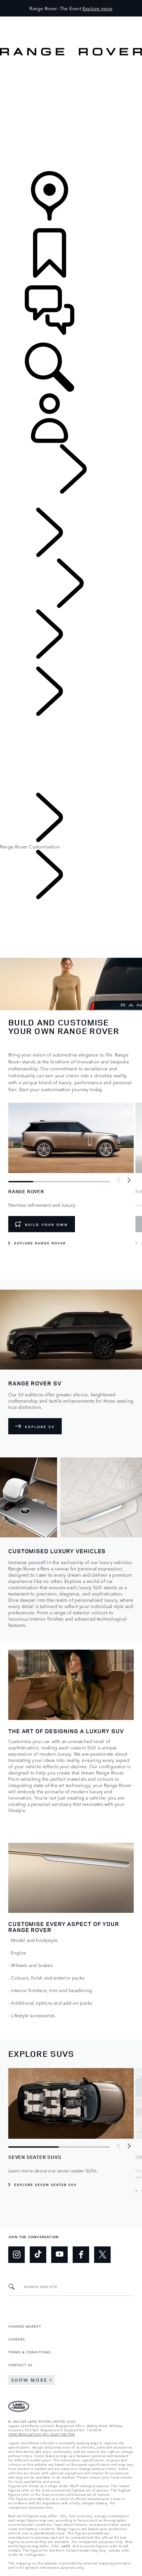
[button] (71, 20)
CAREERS (17, 2339)
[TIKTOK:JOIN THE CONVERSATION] (38, 2255)
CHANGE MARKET (25, 2326)
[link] (71, 85)
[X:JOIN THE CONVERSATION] (102, 2255)
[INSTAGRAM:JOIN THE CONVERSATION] (17, 2255)
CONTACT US (20, 2365)
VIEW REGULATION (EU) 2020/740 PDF (42, 2434)
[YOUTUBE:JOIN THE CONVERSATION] (59, 2255)
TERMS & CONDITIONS (30, 2352)
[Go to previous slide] (119, 1181)
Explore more (97, 8)
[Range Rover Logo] (71, 54)
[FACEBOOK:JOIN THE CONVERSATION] (81, 2255)
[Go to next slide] (129, 1181)
